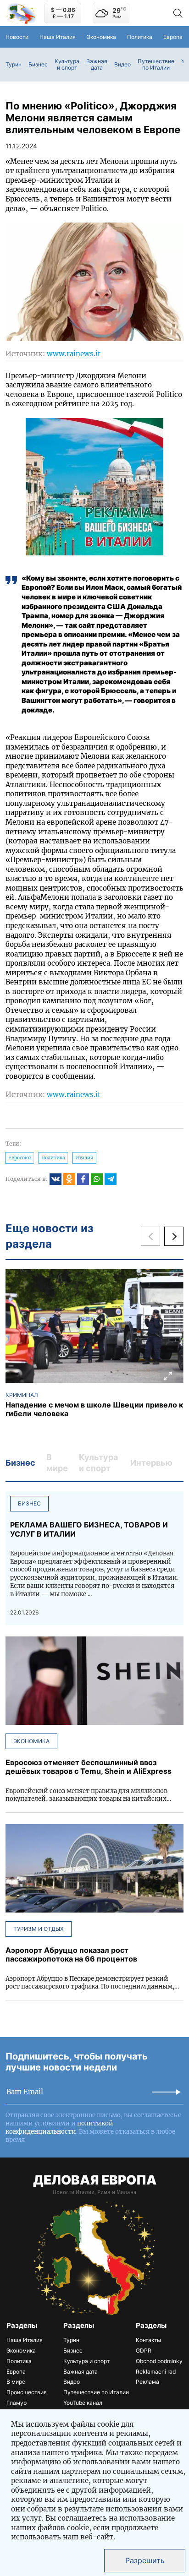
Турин (14, 65)
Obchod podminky (159, 2361)
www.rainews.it (74, 354)
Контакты (148, 2340)
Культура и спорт (67, 65)
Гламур (17, 2403)
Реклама (147, 2382)
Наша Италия (58, 37)
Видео (122, 65)
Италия (84, 1158)
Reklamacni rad (156, 2372)
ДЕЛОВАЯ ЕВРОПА (95, 2180)
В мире (16, 2382)
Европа (173, 37)
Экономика (101, 37)
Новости (17, 37)
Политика (140, 37)
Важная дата (97, 65)
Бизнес (38, 65)
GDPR (144, 2350)
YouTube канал (83, 2403)
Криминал (22, 1395)
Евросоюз (20, 1158)
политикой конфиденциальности (59, 2128)
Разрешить (145, 2560)
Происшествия (27, 2392)
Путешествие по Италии (156, 65)
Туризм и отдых (39, 1929)
